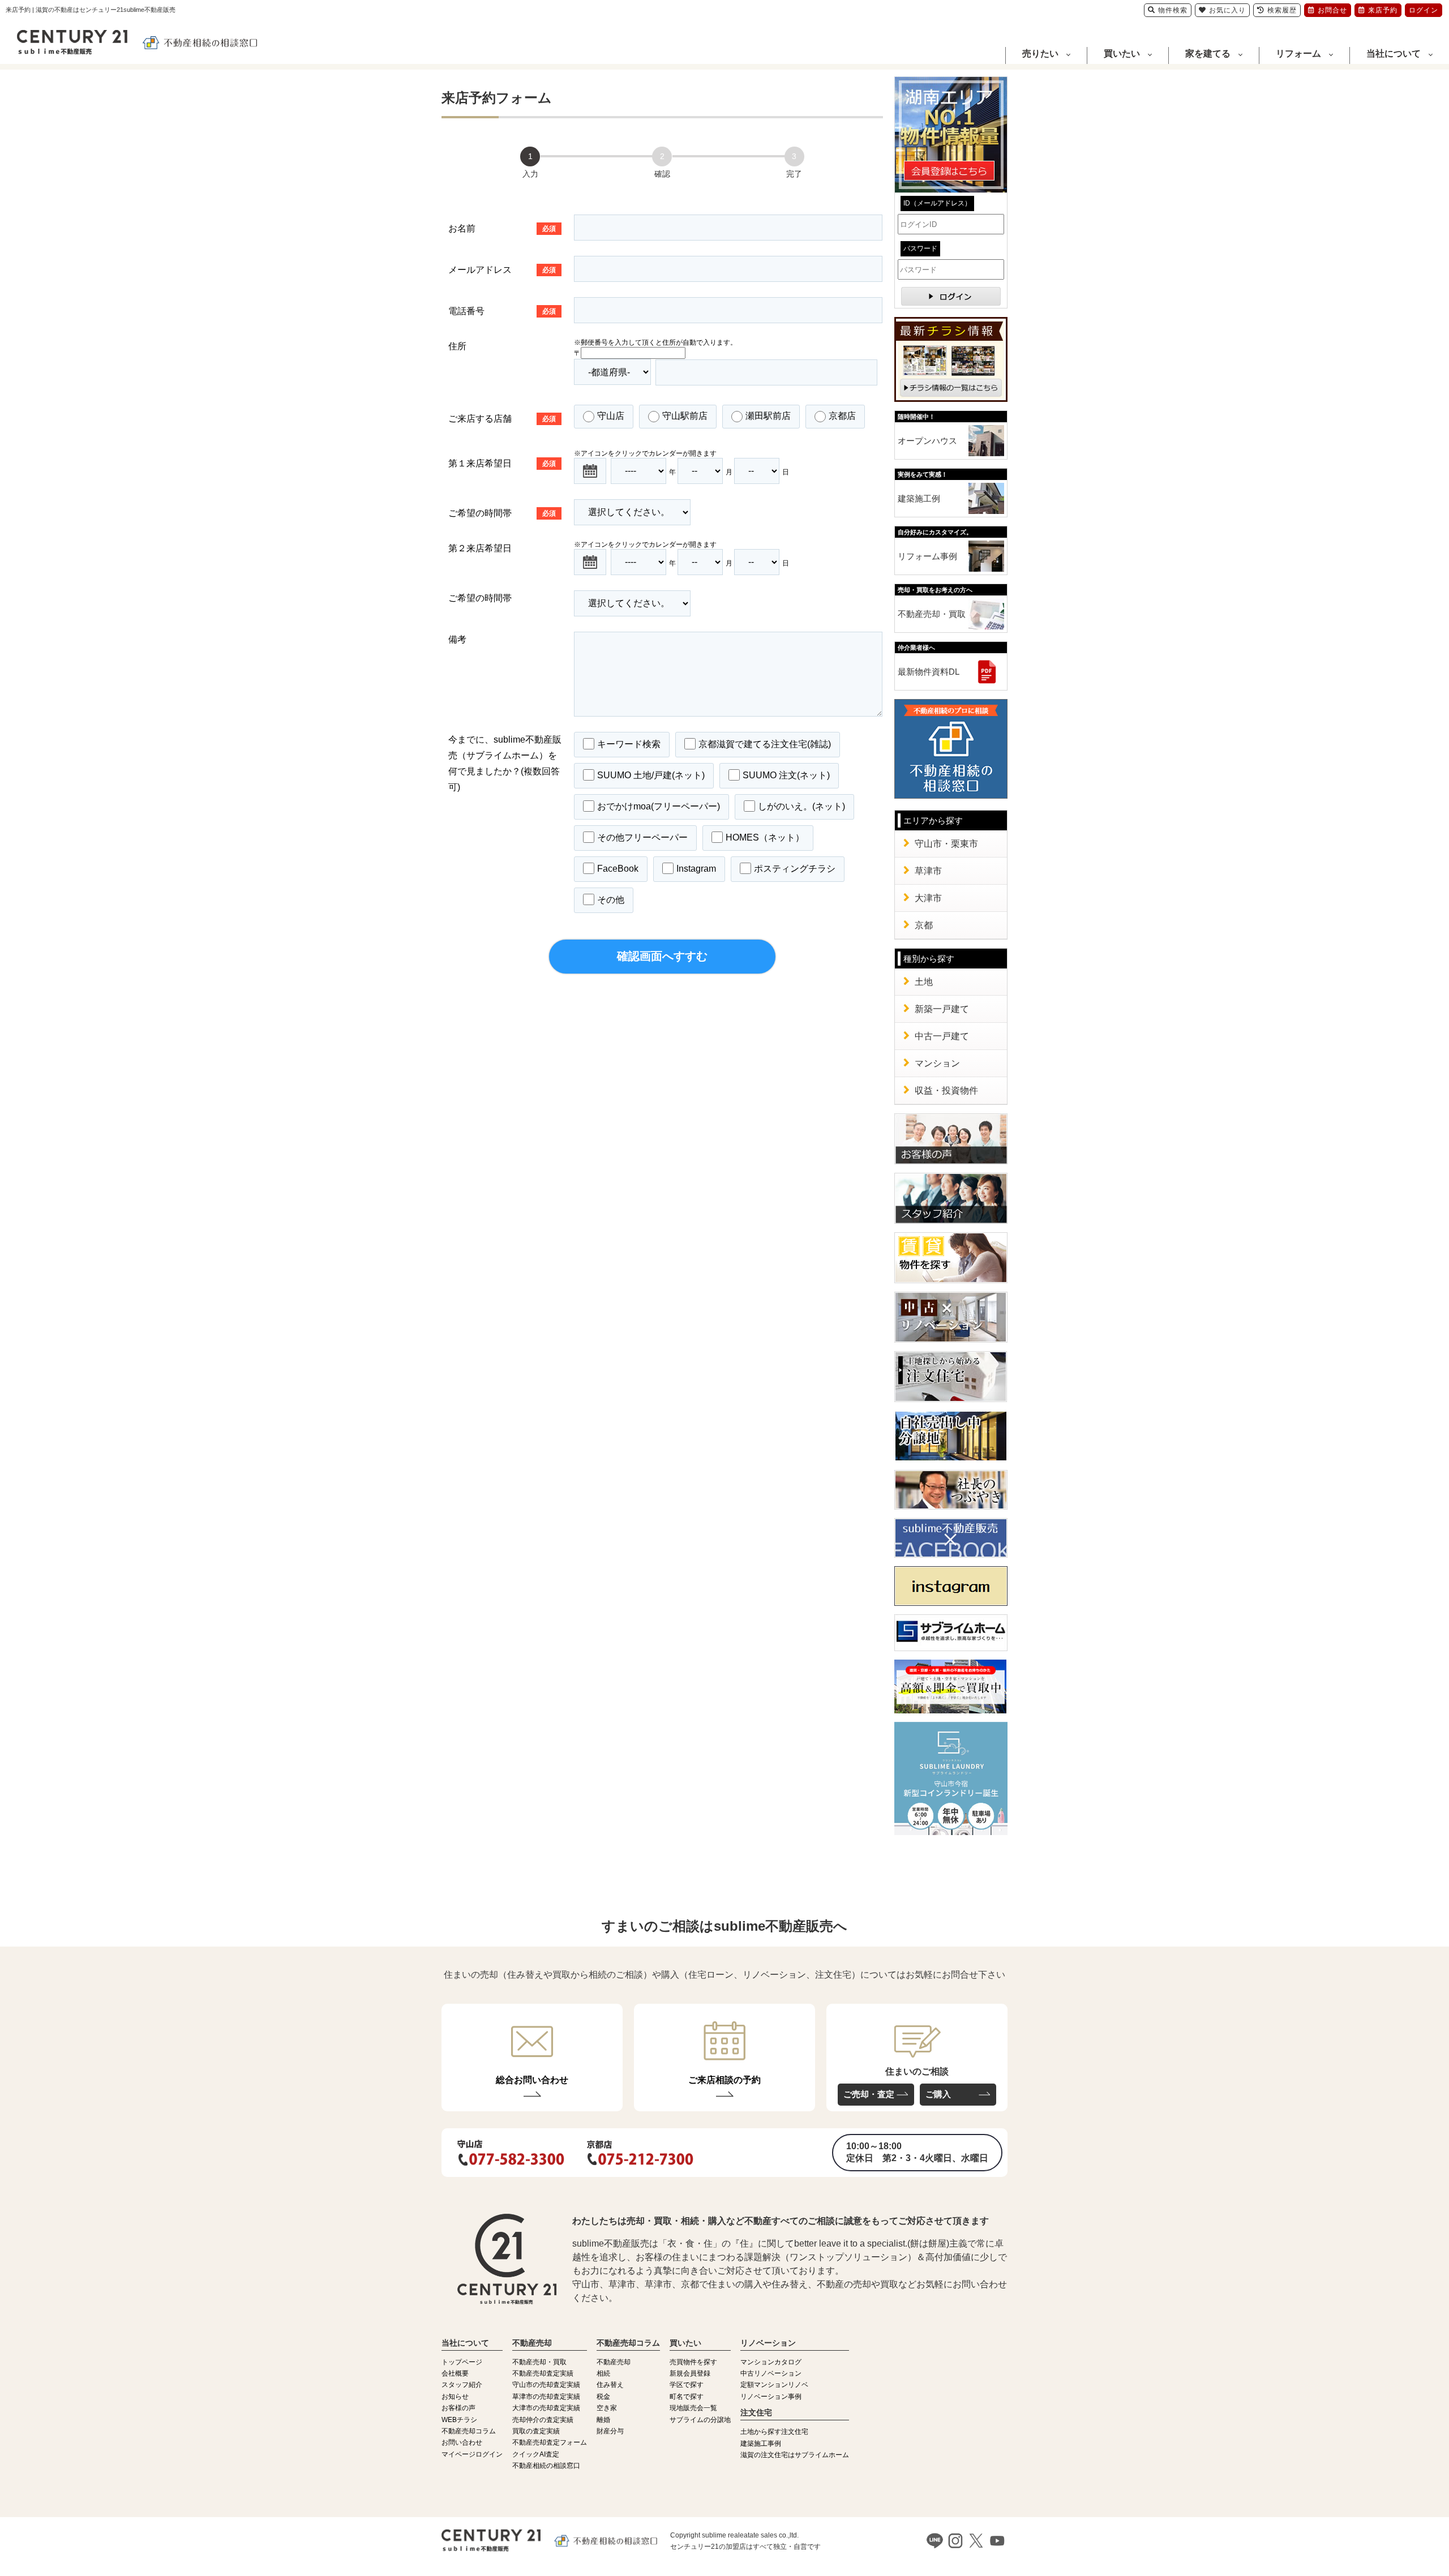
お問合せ (1332, 10)
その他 (611, 899)
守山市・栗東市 (946, 844)
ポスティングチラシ (795, 868)
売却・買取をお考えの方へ (935, 590)
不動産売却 (614, 2362)
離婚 (603, 2420)
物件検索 (1173, 10)
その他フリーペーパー (642, 837)
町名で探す (687, 2397)
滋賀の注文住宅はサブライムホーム (795, 2455)
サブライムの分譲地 (700, 2420)
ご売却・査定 (869, 2094)
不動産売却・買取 (932, 614)
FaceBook (618, 868)
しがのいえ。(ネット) (801, 806)
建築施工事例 (761, 2444)
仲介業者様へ (916, 648)
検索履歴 (1282, 10)
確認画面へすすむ (662, 956)
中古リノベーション (771, 2373)
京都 (924, 925)
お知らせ (455, 2397)
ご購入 (938, 2094)
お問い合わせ (462, 2442)
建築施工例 (919, 498)
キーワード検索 (629, 743)
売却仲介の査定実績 (543, 2420)
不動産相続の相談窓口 (546, 2466)
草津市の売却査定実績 (546, 2397)
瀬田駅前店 (768, 416)
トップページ (462, 2362)
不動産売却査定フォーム (550, 2442)
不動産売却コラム (469, 2431)
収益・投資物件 (946, 1090)
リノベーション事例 (771, 2397)
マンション (937, 1063)
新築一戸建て (942, 1009)
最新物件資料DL (929, 672)
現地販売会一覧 (693, 2408)
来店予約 (1383, 10)
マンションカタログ (771, 2362)
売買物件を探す (693, 2362)
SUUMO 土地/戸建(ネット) (651, 775)
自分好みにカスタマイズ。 (935, 532)
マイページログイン (472, 2454)
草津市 (928, 871)
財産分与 (610, 2431)
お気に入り (1227, 10)
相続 (603, 2373)
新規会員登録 (690, 2373)
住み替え (610, 2385)
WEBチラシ (459, 2420)
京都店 (842, 416)
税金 (603, 2397)
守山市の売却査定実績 (546, 2385)
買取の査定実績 (536, 2431)
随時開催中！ (916, 417)
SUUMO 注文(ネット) (786, 775)
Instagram (696, 868)
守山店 (611, 416)
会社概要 (455, 2373)
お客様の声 (458, 2408)
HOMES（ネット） (765, 837)
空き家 (607, 2408)
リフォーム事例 (927, 556)
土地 (924, 982)
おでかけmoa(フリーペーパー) (659, 806)
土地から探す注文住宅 (774, 2432)
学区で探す (687, 2385)
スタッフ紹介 (462, 2385)
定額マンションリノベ (774, 2385)
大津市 (928, 898)
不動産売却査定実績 (543, 2373)
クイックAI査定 (536, 2454)
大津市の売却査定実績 (546, 2408)
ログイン (1424, 10)
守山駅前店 (685, 416)
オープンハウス (927, 441)
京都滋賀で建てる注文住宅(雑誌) (765, 743)
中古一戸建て (942, 1036)
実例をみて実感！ (923, 474)
